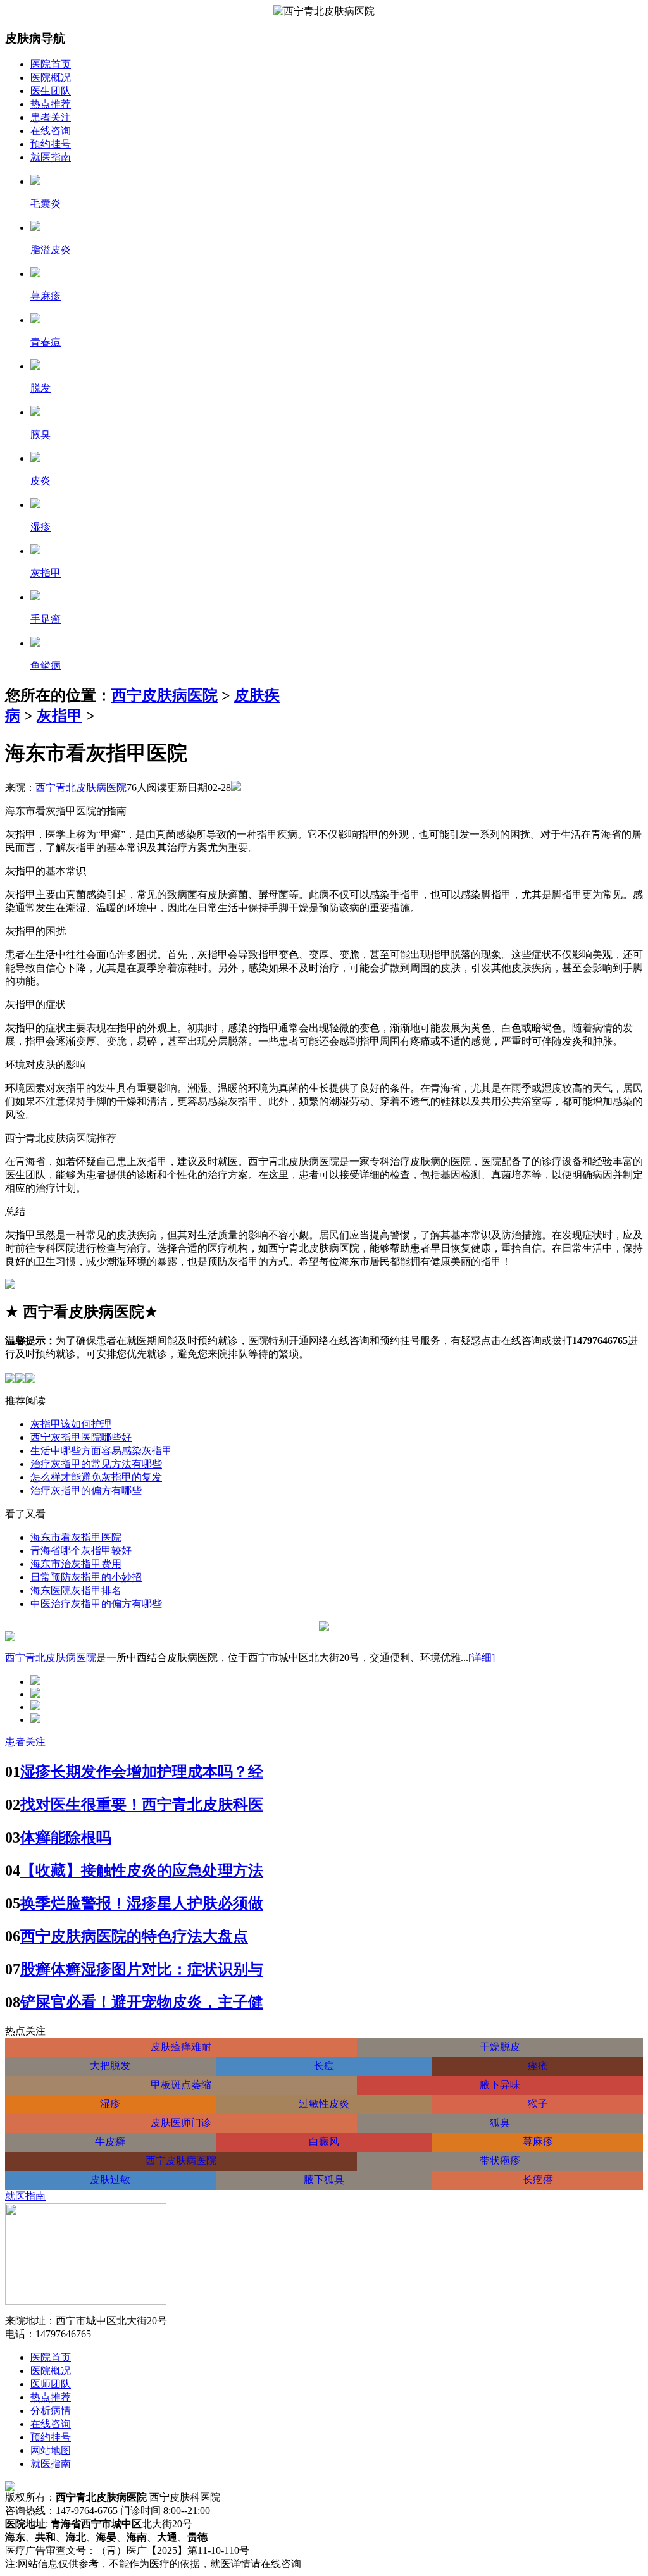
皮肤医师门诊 (181, 2123)
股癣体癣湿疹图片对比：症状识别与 (142, 1969)
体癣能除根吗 (66, 1838)
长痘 (324, 2066)
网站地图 (51, 2450)
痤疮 (538, 2066)
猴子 (538, 2104)
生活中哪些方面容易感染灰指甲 (101, 1451)
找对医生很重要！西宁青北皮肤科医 (142, 1805)
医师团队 (51, 2384)
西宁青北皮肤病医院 (81, 787)
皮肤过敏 (110, 2180)
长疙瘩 (538, 2180)
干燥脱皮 (500, 2047)
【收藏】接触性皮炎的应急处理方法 (142, 1870)
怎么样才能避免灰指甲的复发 (96, 1477)
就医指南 (51, 157)
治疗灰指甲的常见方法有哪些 (96, 1464)
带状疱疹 (500, 2161)
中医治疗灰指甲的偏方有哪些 (96, 1604)
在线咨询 (51, 131)
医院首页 (51, 64)
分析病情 (51, 2411)
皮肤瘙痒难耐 (181, 2047)
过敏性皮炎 (324, 2104)
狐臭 (500, 2123)
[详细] (482, 1658)
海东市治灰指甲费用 (76, 1564)
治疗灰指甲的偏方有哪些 (86, 1490)
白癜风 (324, 2142)
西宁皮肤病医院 (165, 695)
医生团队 (51, 91)
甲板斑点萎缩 (181, 2085)
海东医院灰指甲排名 (76, 1590)
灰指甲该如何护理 (71, 1424)
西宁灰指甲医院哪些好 (81, 1437)
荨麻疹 (538, 2142)
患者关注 (51, 117)
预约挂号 (51, 144)
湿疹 (110, 2104)
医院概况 (51, 78)
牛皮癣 (110, 2142)
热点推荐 (51, 104)
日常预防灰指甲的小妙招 (86, 1577)
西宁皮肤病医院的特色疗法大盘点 (134, 1936)
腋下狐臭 (324, 2180)
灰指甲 (59, 716)
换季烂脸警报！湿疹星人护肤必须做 (142, 1903)
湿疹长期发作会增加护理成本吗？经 (142, 1772)
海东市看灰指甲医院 (76, 1537)
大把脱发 (110, 2066)
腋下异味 (500, 2085)
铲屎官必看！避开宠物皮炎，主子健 (142, 2002)
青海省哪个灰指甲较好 (81, 1551)
